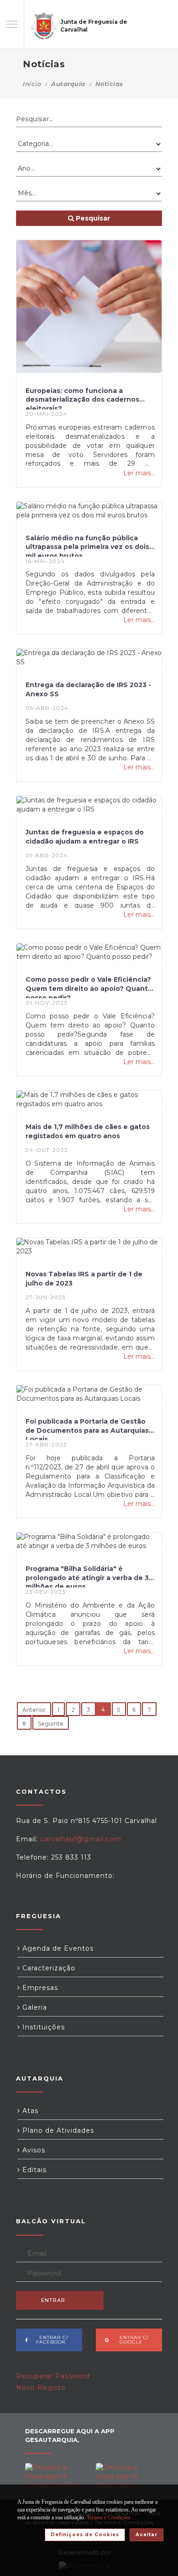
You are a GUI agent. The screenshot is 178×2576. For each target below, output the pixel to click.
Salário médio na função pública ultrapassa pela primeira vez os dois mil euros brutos (87, 545)
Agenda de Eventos (57, 1948)
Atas (29, 2111)
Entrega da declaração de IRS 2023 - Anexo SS (88, 689)
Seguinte (51, 1724)
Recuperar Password (53, 2376)
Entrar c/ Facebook (51, 2340)
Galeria (34, 2007)
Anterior (34, 1710)
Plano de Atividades (57, 2130)
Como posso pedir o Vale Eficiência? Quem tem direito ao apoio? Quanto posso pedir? (89, 987)
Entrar (53, 2300)
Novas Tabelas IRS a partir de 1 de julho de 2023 (84, 1279)
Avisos (33, 2150)
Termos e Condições (109, 2517)
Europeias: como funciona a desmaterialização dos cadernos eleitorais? (82, 398)
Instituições (42, 2027)
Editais (33, 2170)
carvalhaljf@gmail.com (81, 1839)
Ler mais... (139, 473)
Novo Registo (41, 2388)
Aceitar (147, 2535)
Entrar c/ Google (131, 2340)
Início (32, 84)
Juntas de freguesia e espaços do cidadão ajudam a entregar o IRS (85, 837)
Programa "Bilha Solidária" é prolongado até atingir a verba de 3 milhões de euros (87, 1576)
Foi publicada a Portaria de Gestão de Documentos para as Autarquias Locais (87, 1429)
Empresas (39, 1988)
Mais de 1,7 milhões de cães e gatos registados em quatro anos (88, 1131)
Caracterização (48, 1968)
